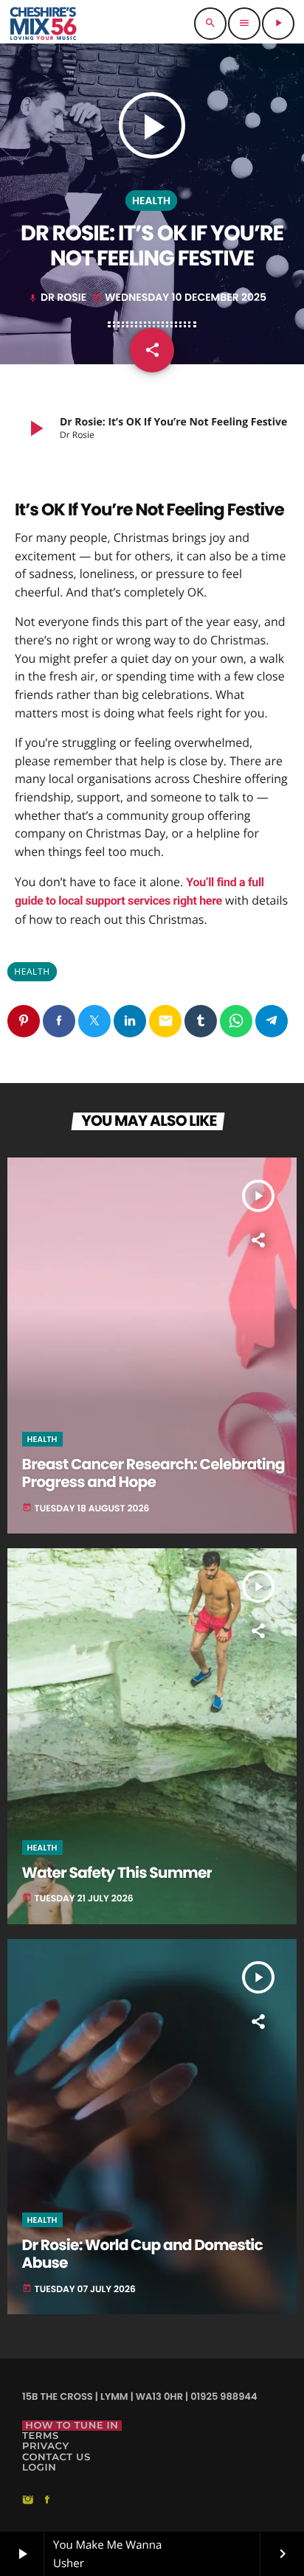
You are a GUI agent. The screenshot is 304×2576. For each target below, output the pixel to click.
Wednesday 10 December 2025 (179, 297)
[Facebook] (47, 2501)
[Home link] (43, 24)
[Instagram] (28, 2501)
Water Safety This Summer (117, 1873)
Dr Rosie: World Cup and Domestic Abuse (142, 2255)
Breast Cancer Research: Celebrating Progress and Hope (153, 1474)
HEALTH (151, 201)
